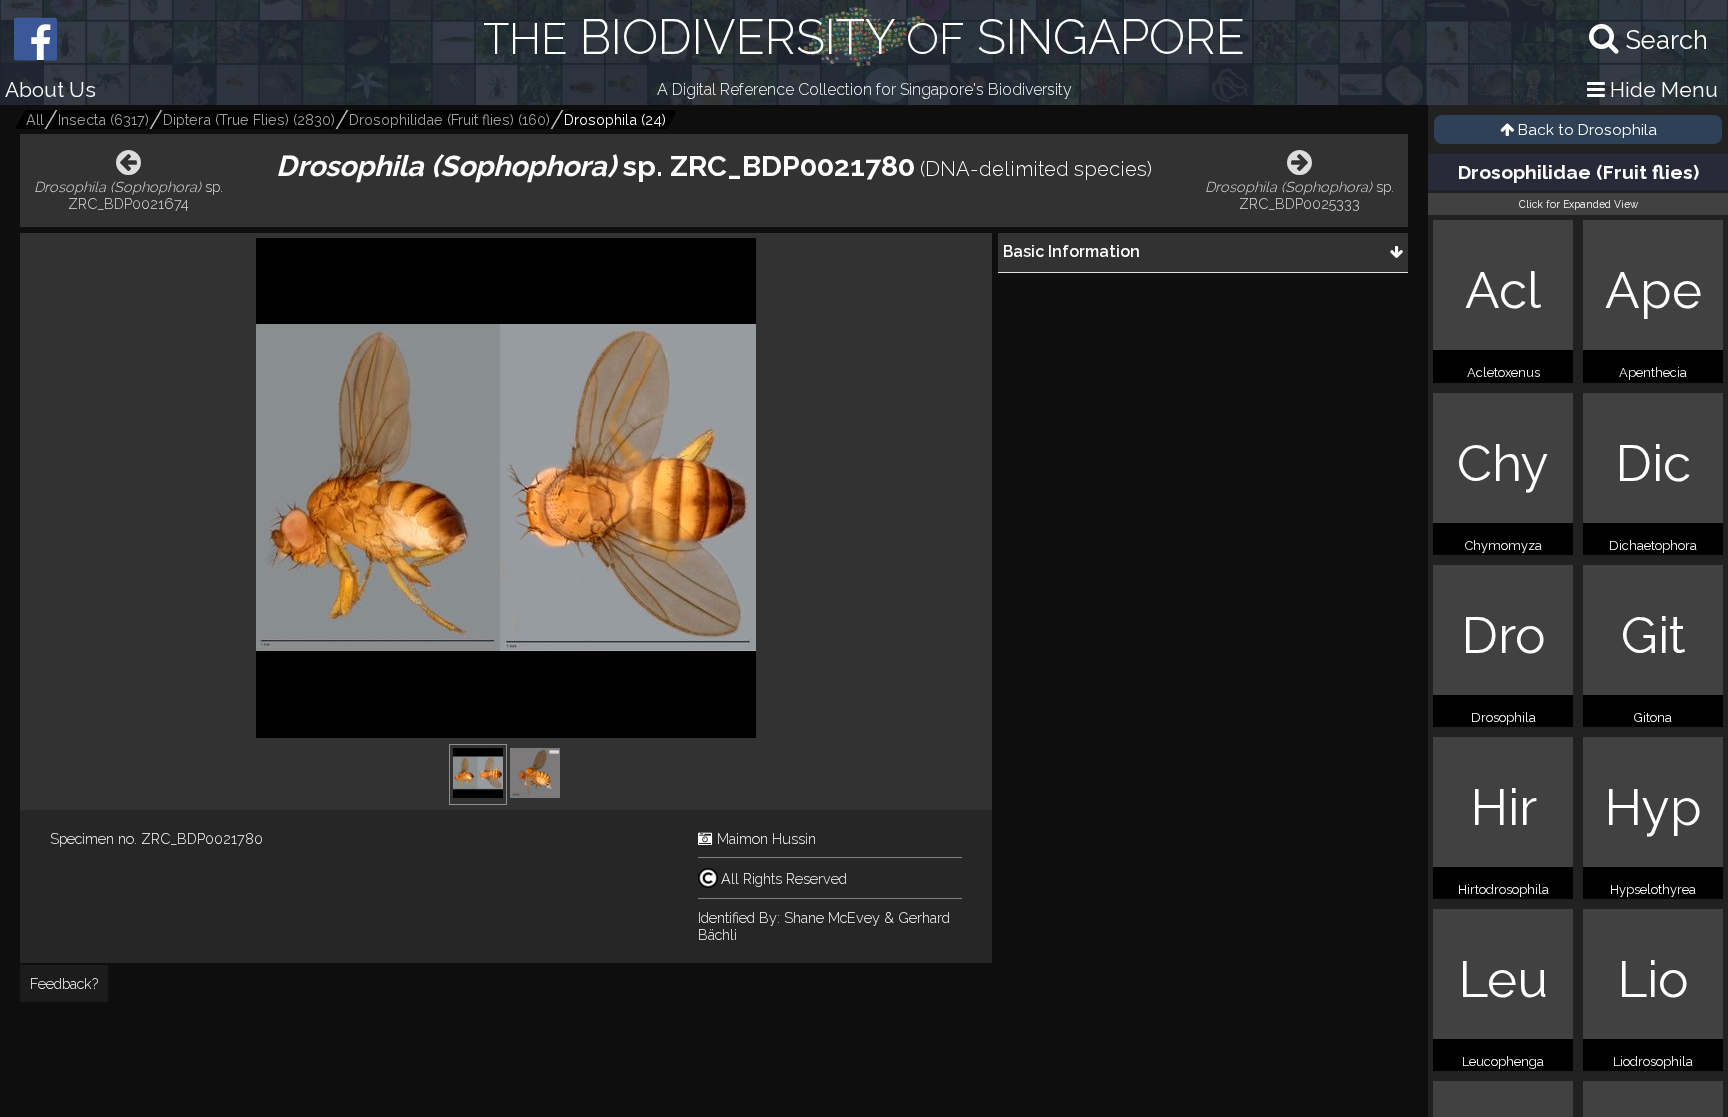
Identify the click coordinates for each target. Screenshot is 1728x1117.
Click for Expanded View (1578, 204)
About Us (50, 89)
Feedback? (64, 983)
